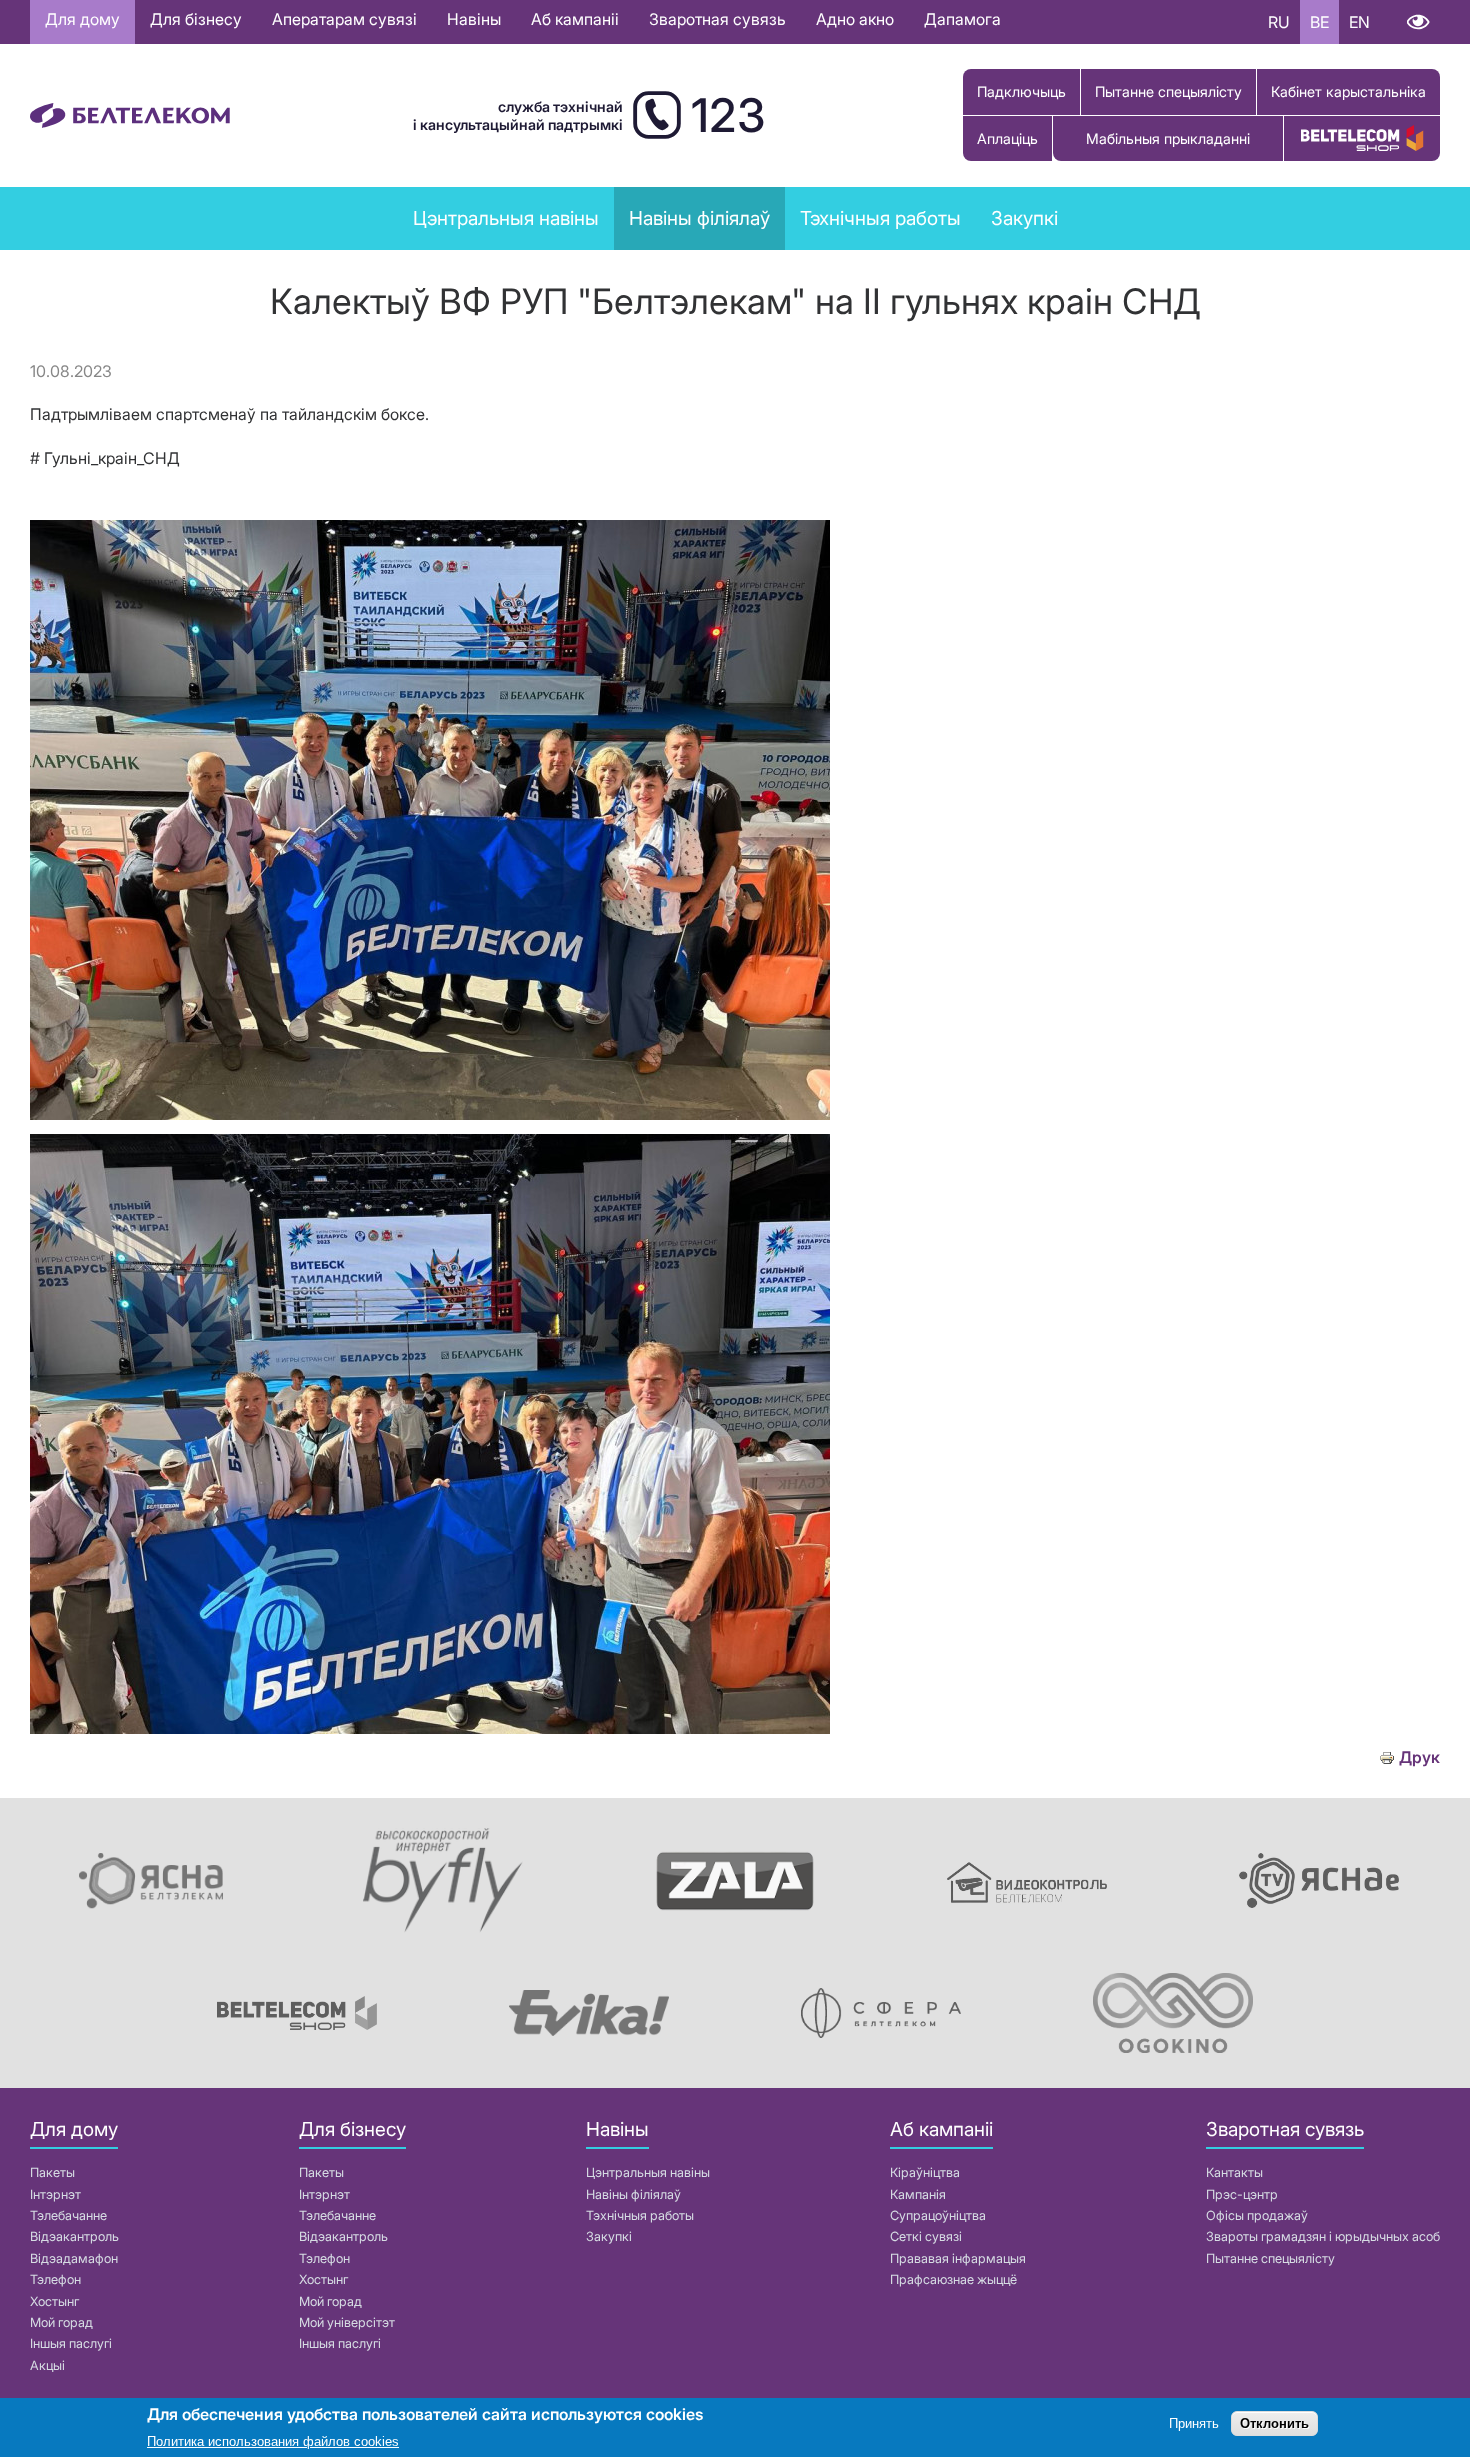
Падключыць (1021, 91)
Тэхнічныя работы (880, 218)
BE (1319, 22)
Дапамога (962, 19)
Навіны (474, 19)
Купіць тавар (1362, 138)
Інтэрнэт (55, 2194)
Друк (1419, 1757)
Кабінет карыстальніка (1348, 91)
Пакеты (52, 2172)
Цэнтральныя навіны (506, 218)
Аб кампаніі (575, 19)
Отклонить (1274, 2424)
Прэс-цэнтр (1242, 2194)
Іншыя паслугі (71, 2343)
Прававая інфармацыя (958, 2258)
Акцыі (47, 2365)
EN (1359, 22)
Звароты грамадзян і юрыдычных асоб (1323, 2236)
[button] (430, 1114)
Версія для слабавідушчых (1417, 22)
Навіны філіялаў (633, 2194)
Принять (1194, 2424)
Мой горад (61, 2322)
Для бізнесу (196, 19)
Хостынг (54, 2301)
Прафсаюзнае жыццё (953, 2279)
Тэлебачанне (68, 2215)
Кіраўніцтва (925, 2172)
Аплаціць (1007, 138)
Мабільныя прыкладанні (1168, 138)
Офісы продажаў (1257, 2215)
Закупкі (1024, 218)
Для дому (82, 19)
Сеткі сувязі (926, 2236)
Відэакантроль (74, 2236)
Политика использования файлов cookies (273, 2441)
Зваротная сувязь (717, 19)
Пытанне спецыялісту (1168, 91)
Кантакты (1234, 2172)
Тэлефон (55, 2279)
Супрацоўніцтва (938, 2215)
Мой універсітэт (347, 2322)
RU (1279, 22)
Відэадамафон (74, 2258)
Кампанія (918, 2194)
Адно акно (855, 19)
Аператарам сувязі (344, 19)
